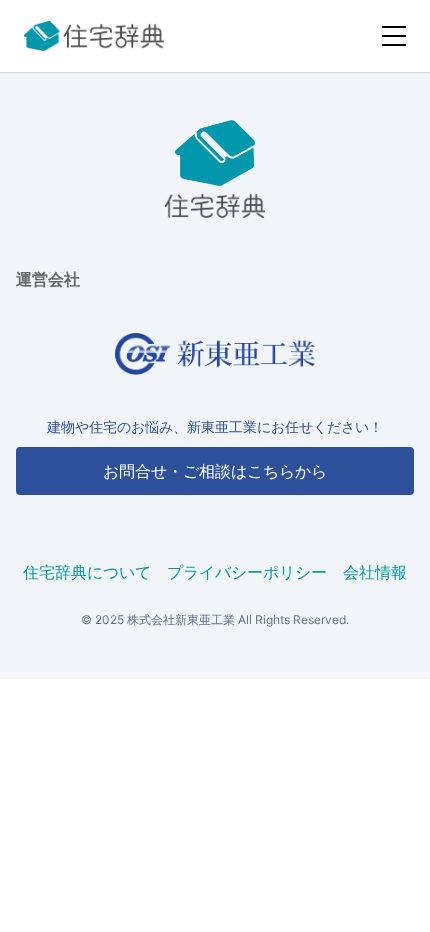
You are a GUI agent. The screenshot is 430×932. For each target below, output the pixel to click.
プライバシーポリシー (247, 572)
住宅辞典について (87, 572)
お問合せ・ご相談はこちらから (215, 471)
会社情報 (375, 572)
